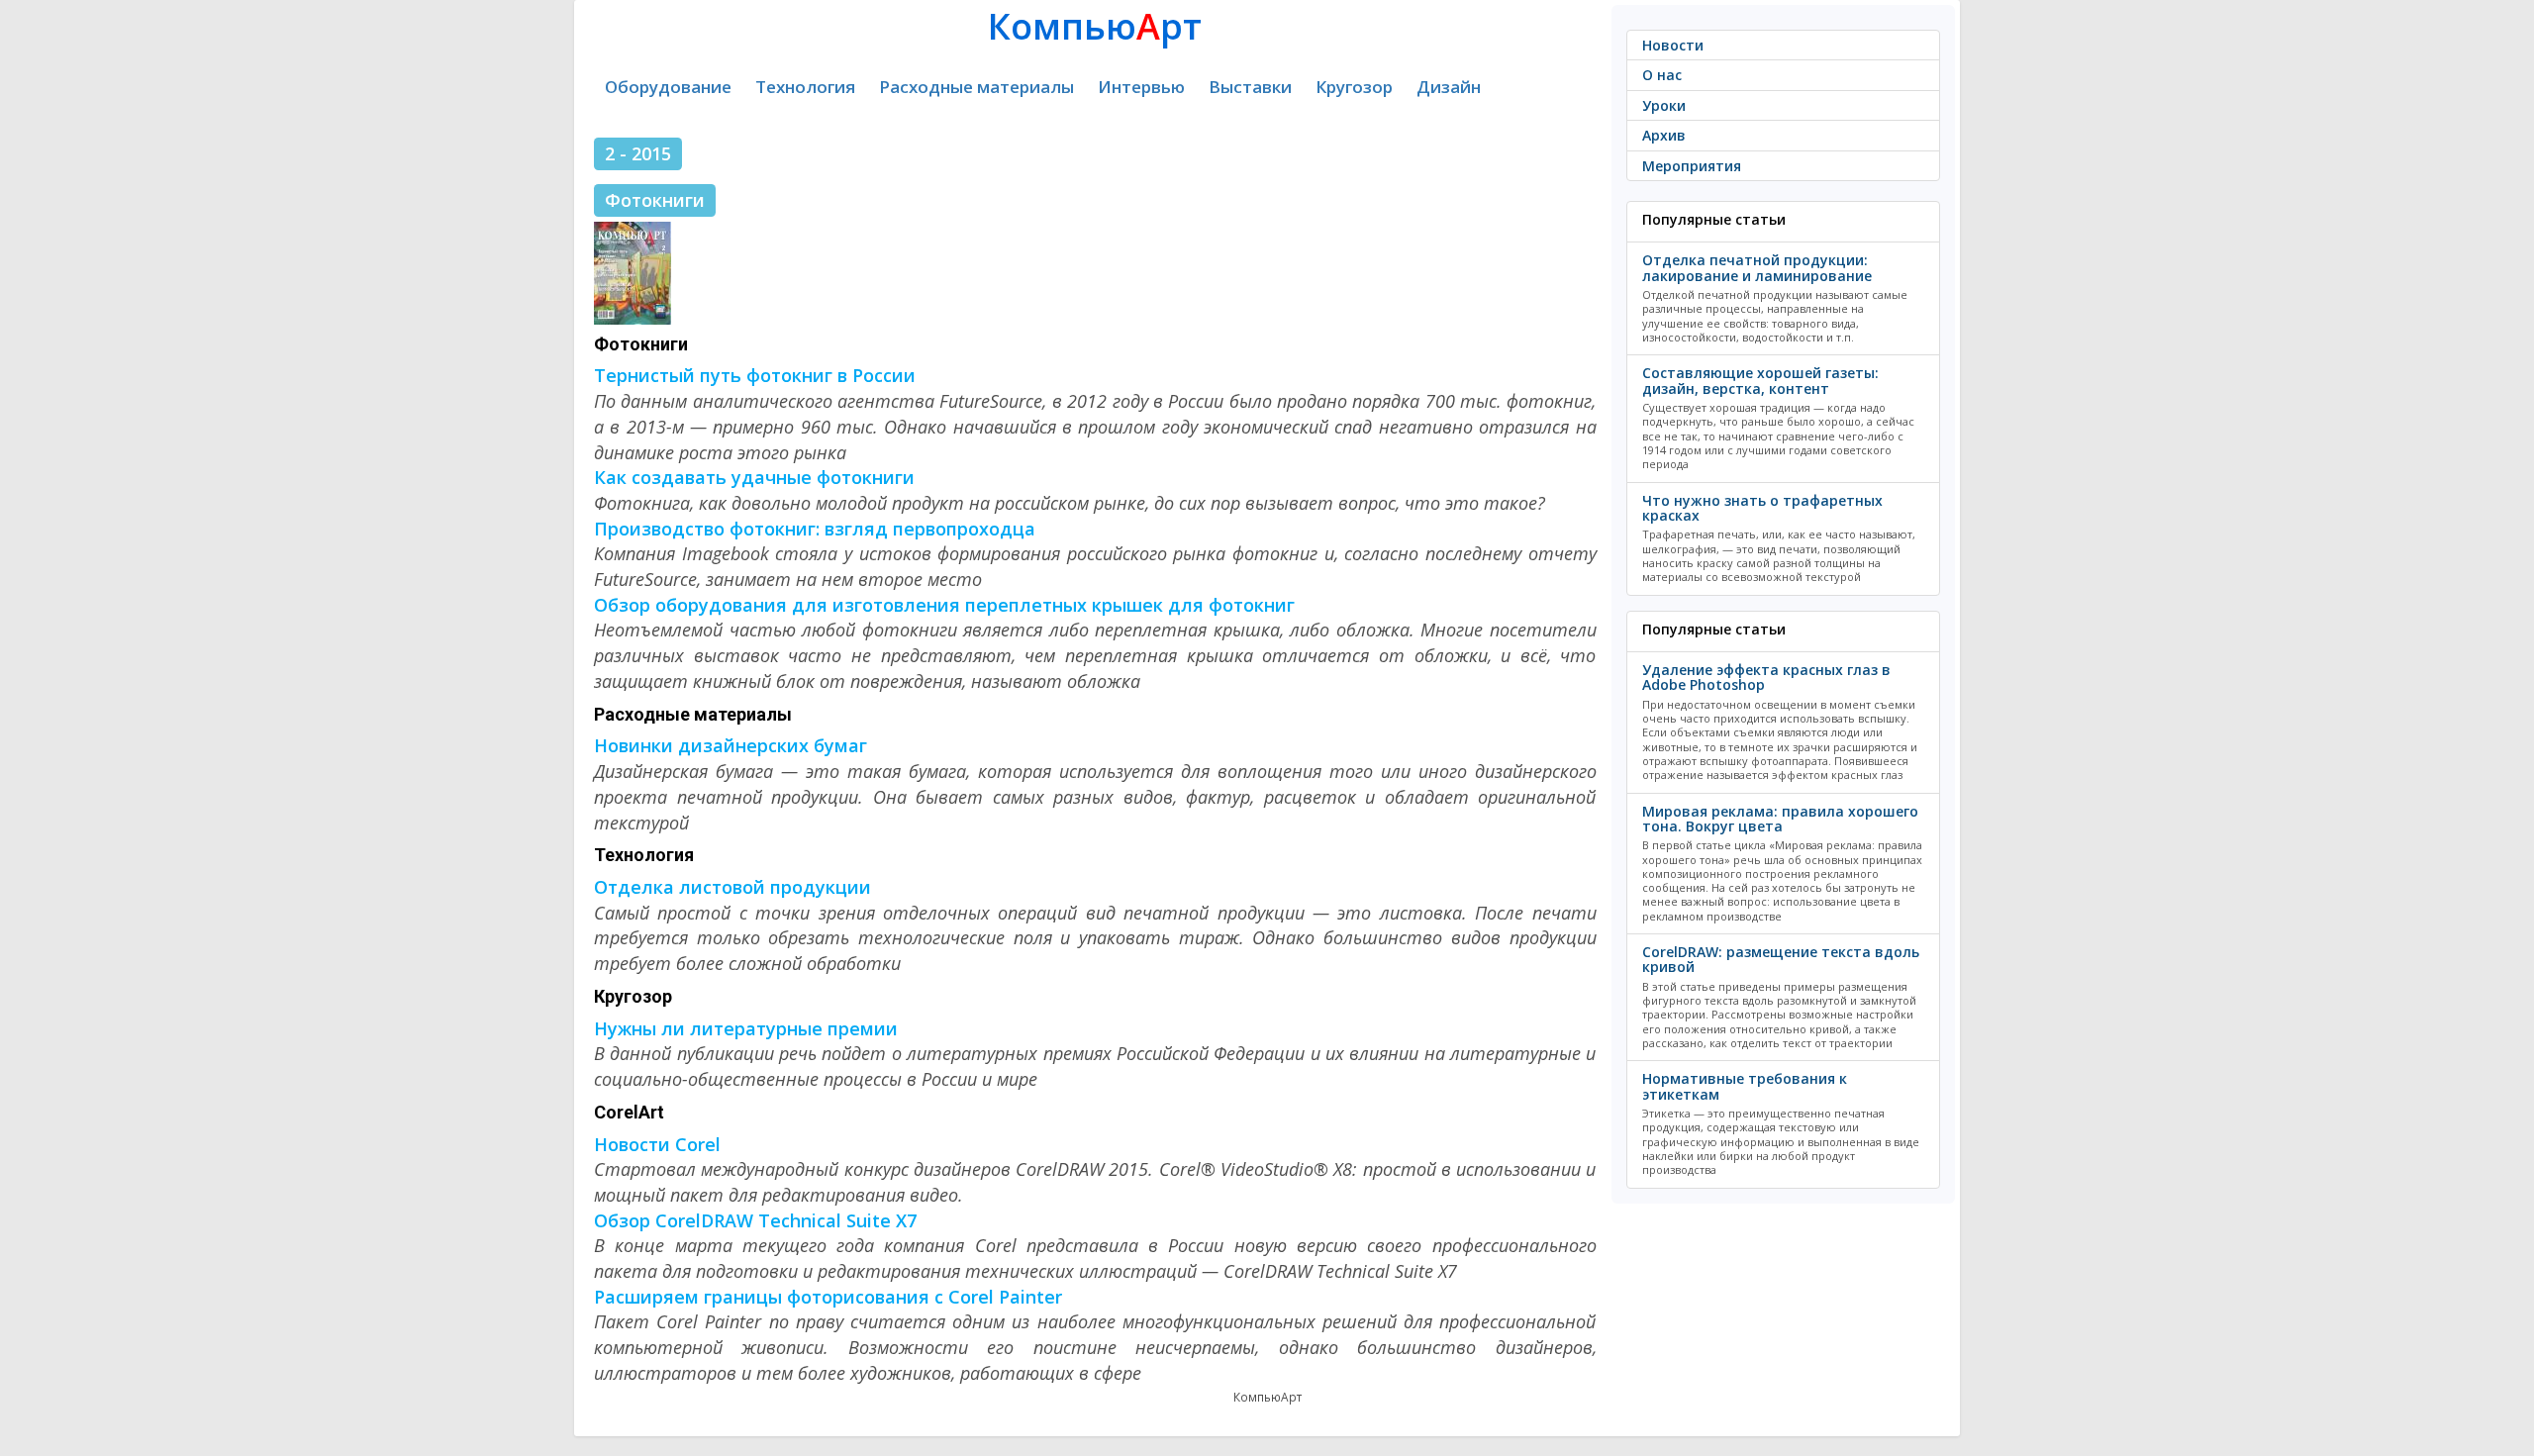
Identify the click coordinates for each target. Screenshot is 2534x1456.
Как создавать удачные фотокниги (754, 477)
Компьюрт (1095, 26)
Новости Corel (657, 1144)
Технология (805, 87)
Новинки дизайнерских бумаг (731, 745)
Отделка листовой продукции (732, 887)
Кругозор (1354, 87)
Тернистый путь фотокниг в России (755, 375)
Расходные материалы (976, 87)
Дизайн (1449, 87)
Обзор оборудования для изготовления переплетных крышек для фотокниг (944, 605)
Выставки (1250, 87)
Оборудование (668, 87)
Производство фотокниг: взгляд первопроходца (815, 529)
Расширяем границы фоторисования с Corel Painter (828, 1297)
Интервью (1141, 87)
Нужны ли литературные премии (746, 1028)
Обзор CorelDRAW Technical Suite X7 (755, 1220)
